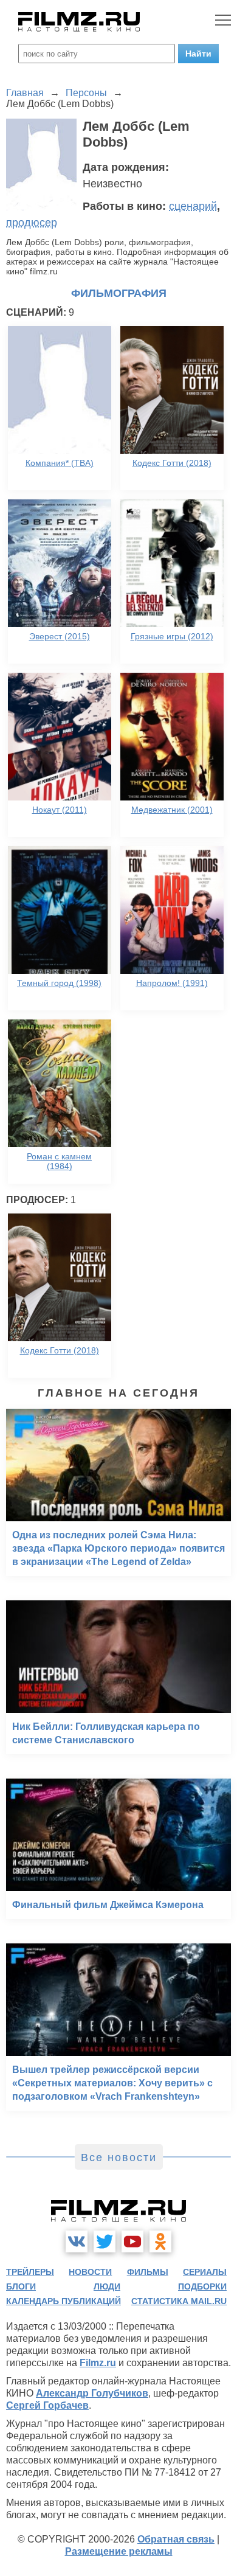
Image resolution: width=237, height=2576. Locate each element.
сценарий (193, 206)
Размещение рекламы (119, 2551)
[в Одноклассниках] (160, 2241)
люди (107, 2286)
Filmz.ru (98, 2363)
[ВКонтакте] (77, 2241)
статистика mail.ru (179, 2301)
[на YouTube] (132, 2241)
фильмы (148, 2272)
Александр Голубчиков (92, 2393)
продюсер (32, 223)
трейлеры (30, 2272)
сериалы (205, 2272)
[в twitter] (105, 2241)
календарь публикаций (64, 2301)
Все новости (119, 2158)
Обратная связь (176, 2539)
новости (90, 2272)
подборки (202, 2286)
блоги (21, 2286)
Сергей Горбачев (47, 2405)
